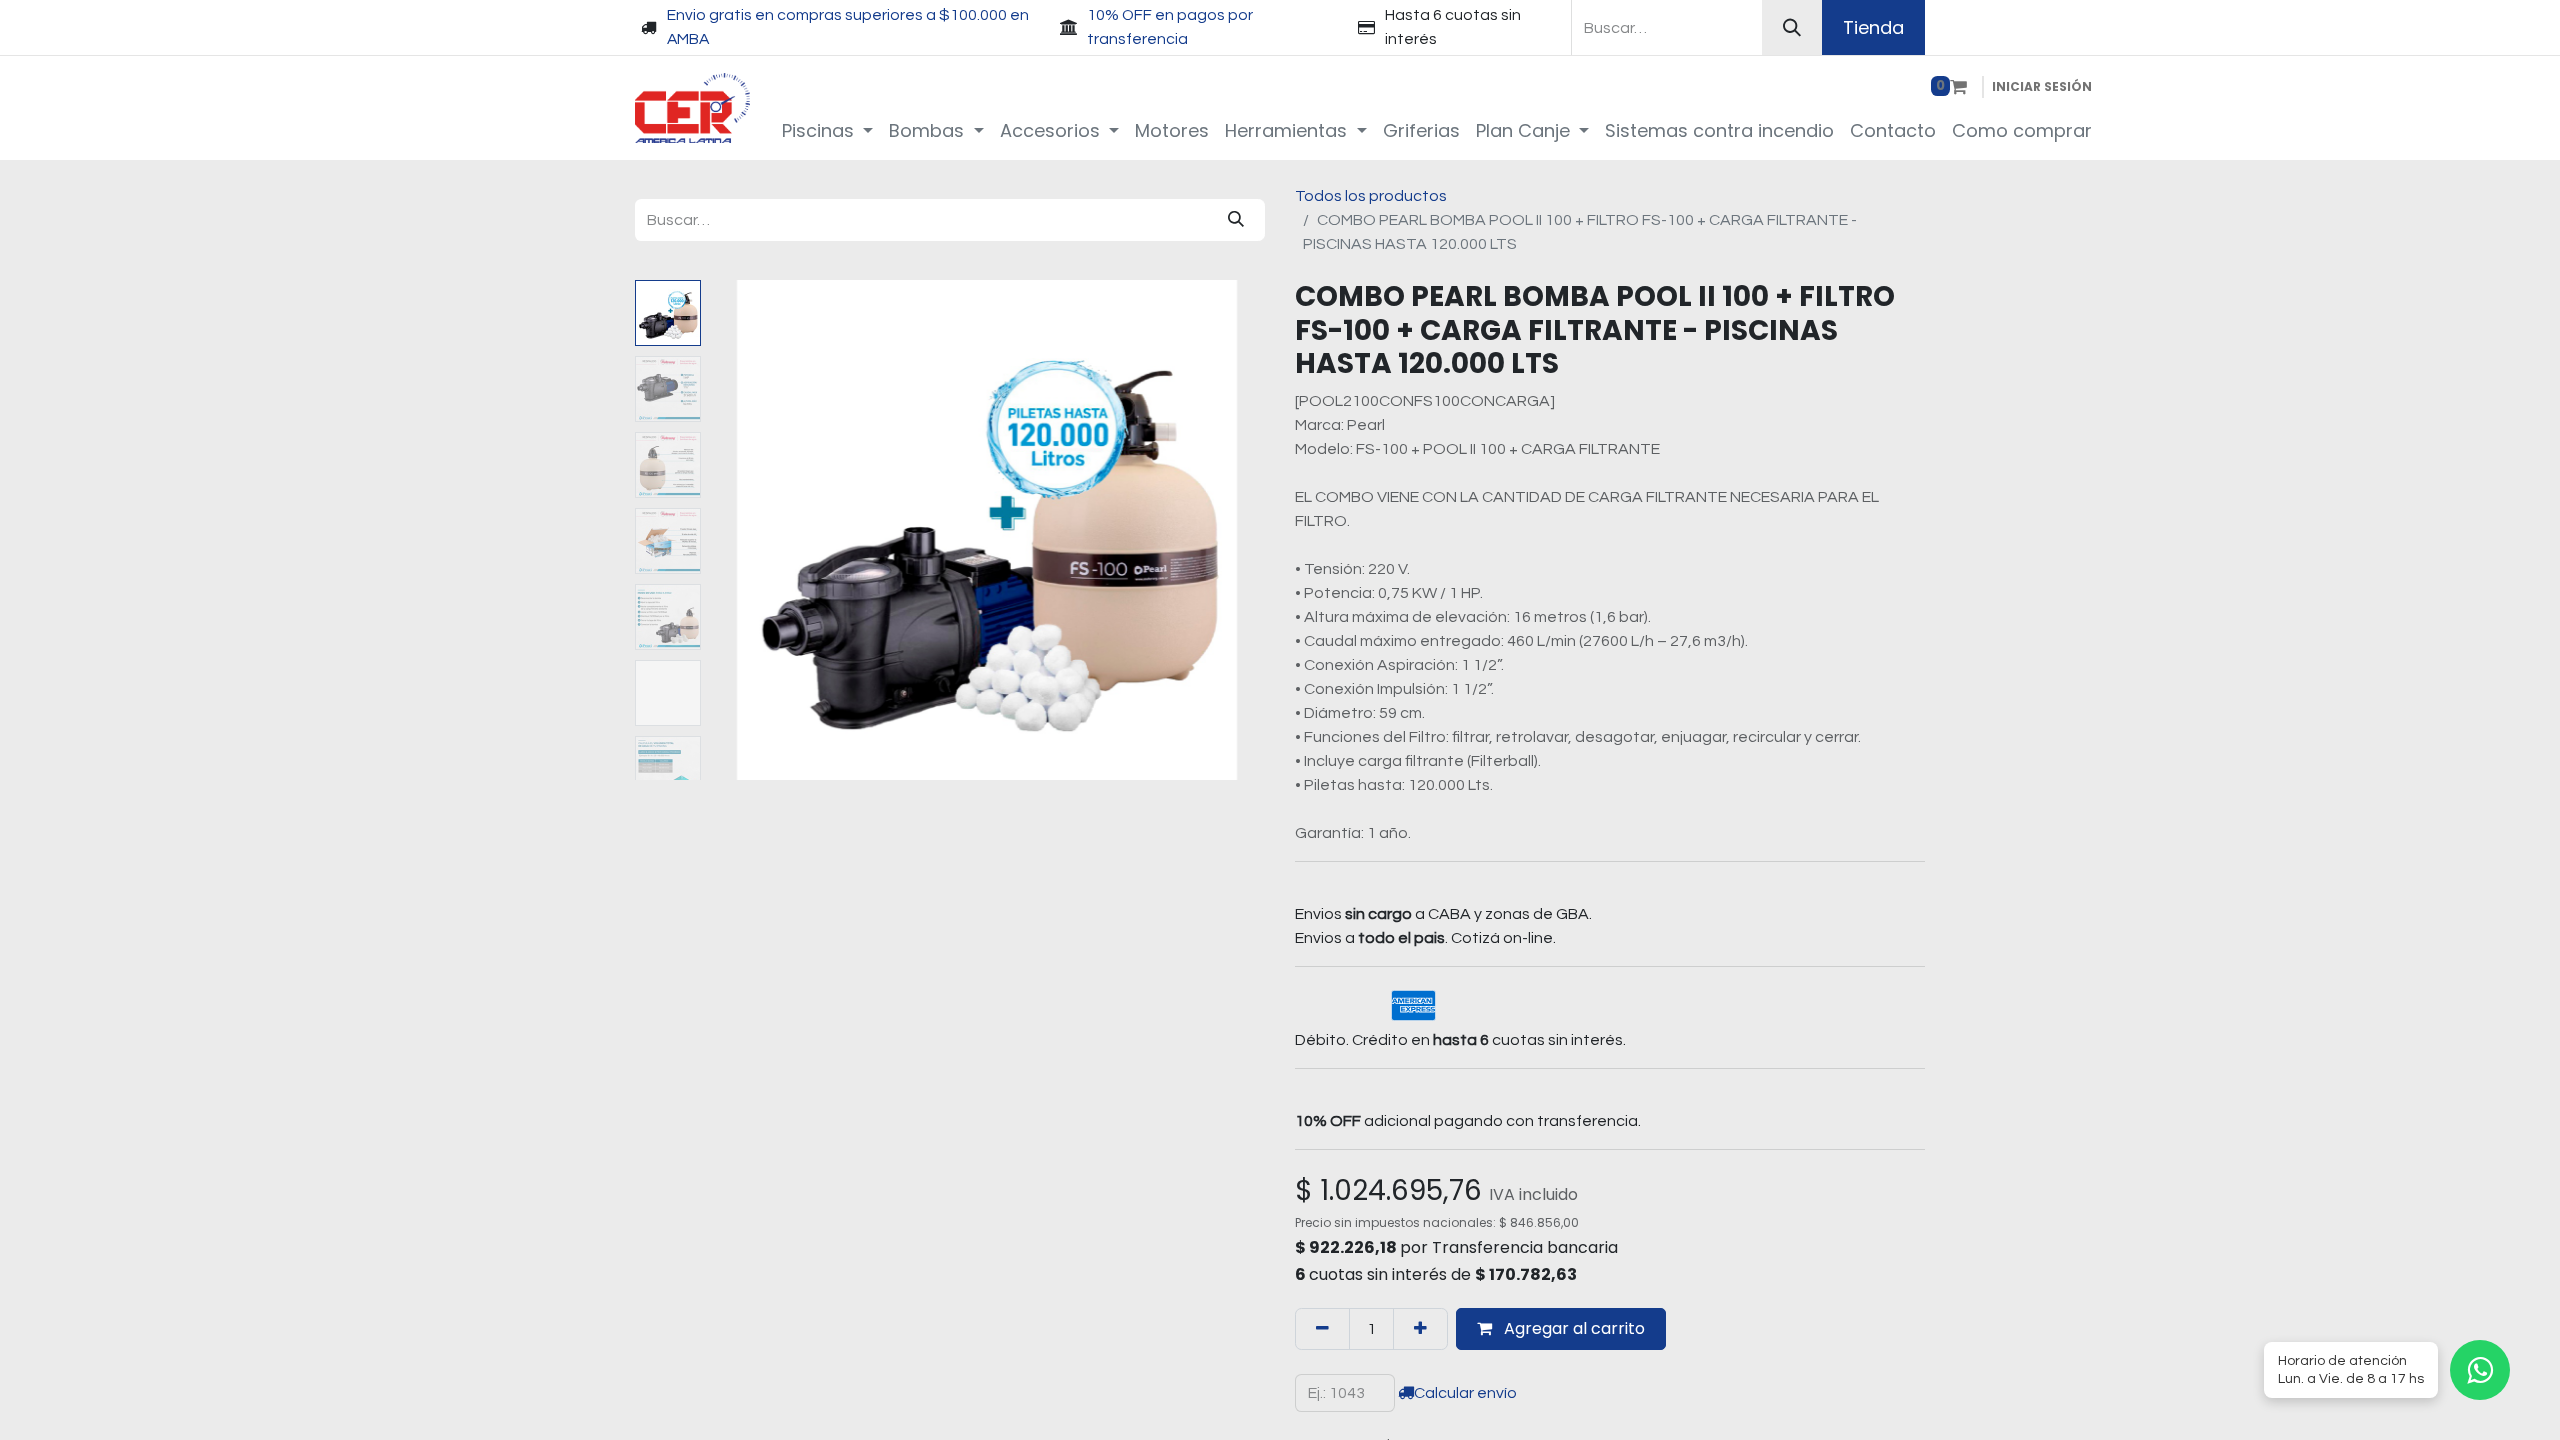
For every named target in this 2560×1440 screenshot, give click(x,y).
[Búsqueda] (1792, 27)
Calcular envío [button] (1465, 1393)
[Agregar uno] (1420, 1329)
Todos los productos (1371, 196)
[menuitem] (828, 130)
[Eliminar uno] (1322, 1329)
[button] (750, 530)
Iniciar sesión (2042, 86)
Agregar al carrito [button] (1572, 1328)
